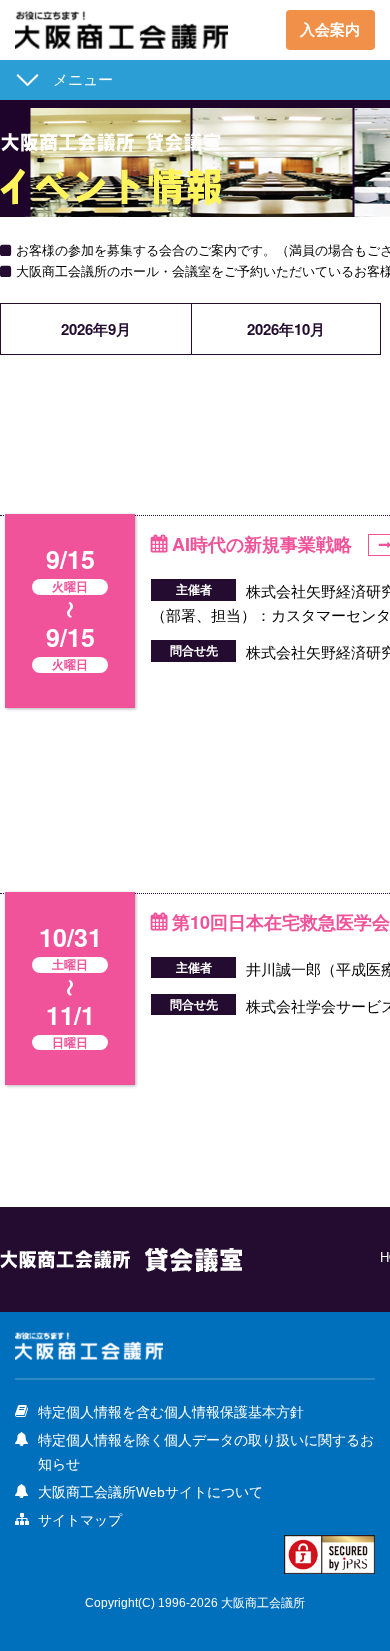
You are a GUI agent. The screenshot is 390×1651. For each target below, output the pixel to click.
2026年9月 (96, 329)
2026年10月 (286, 329)
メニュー (83, 79)
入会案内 (330, 29)
